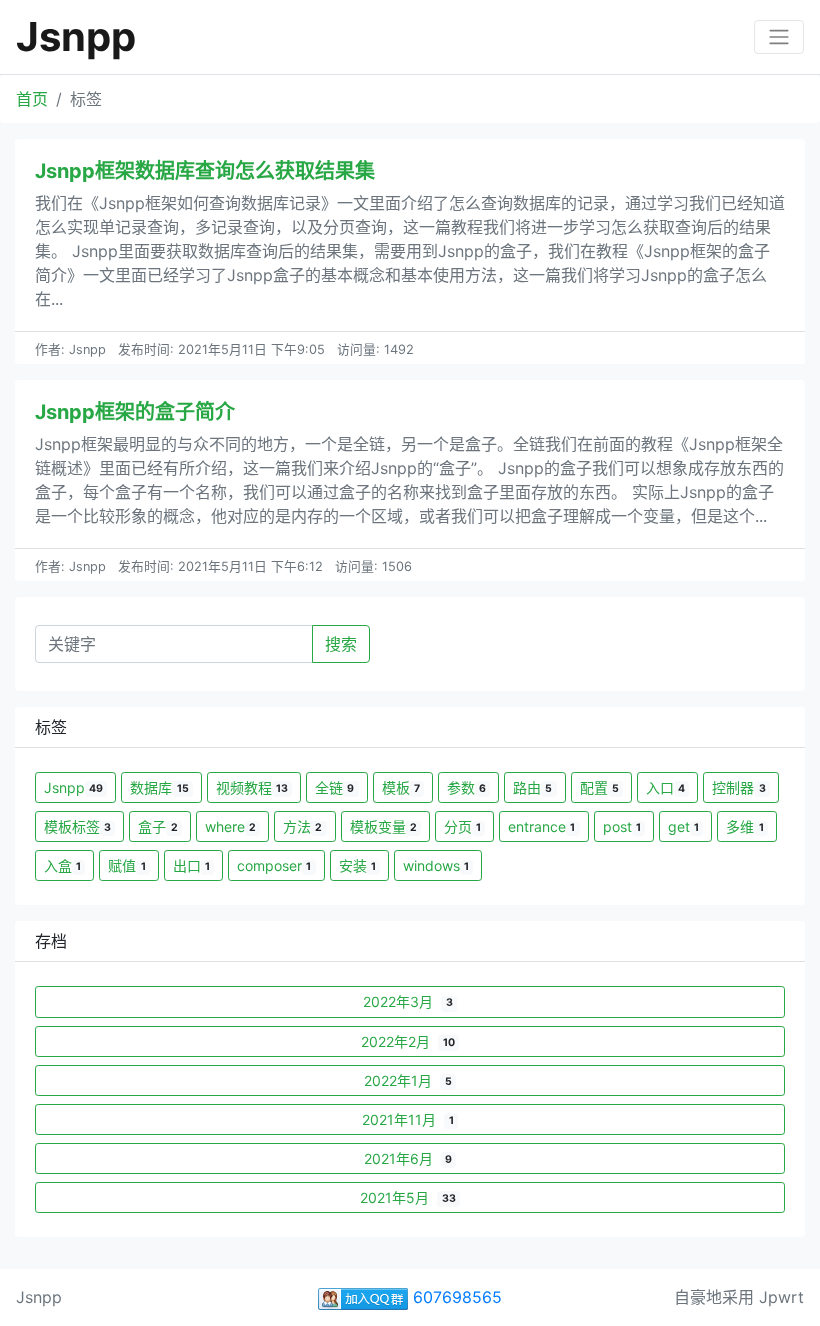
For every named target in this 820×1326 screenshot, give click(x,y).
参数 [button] (466, 787)
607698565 (455, 1297)
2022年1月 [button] (407, 1080)
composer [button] (274, 865)
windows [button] (436, 865)
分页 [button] (462, 826)
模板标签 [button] (77, 826)
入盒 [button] (62, 865)
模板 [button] (401, 787)
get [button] (683, 826)
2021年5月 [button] (407, 1197)
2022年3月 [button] (407, 1001)
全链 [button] (334, 787)
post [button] (622, 826)
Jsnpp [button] (73, 787)
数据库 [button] (159, 787)
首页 (32, 99)
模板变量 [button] (383, 826)
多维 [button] (744, 826)
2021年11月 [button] (407, 1119)
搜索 (341, 644)
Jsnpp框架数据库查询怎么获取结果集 (205, 171)
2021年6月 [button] (408, 1158)
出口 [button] (191, 865)
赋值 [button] (126, 865)
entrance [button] (541, 826)
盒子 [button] (157, 826)
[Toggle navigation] (779, 37)
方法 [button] (302, 826)
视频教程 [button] (252, 787)
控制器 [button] (738, 787)
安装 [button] (357, 865)
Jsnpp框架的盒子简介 (135, 412)
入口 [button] (665, 787)
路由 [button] (532, 787)
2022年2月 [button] (407, 1041)
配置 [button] (599, 787)
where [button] (230, 826)
